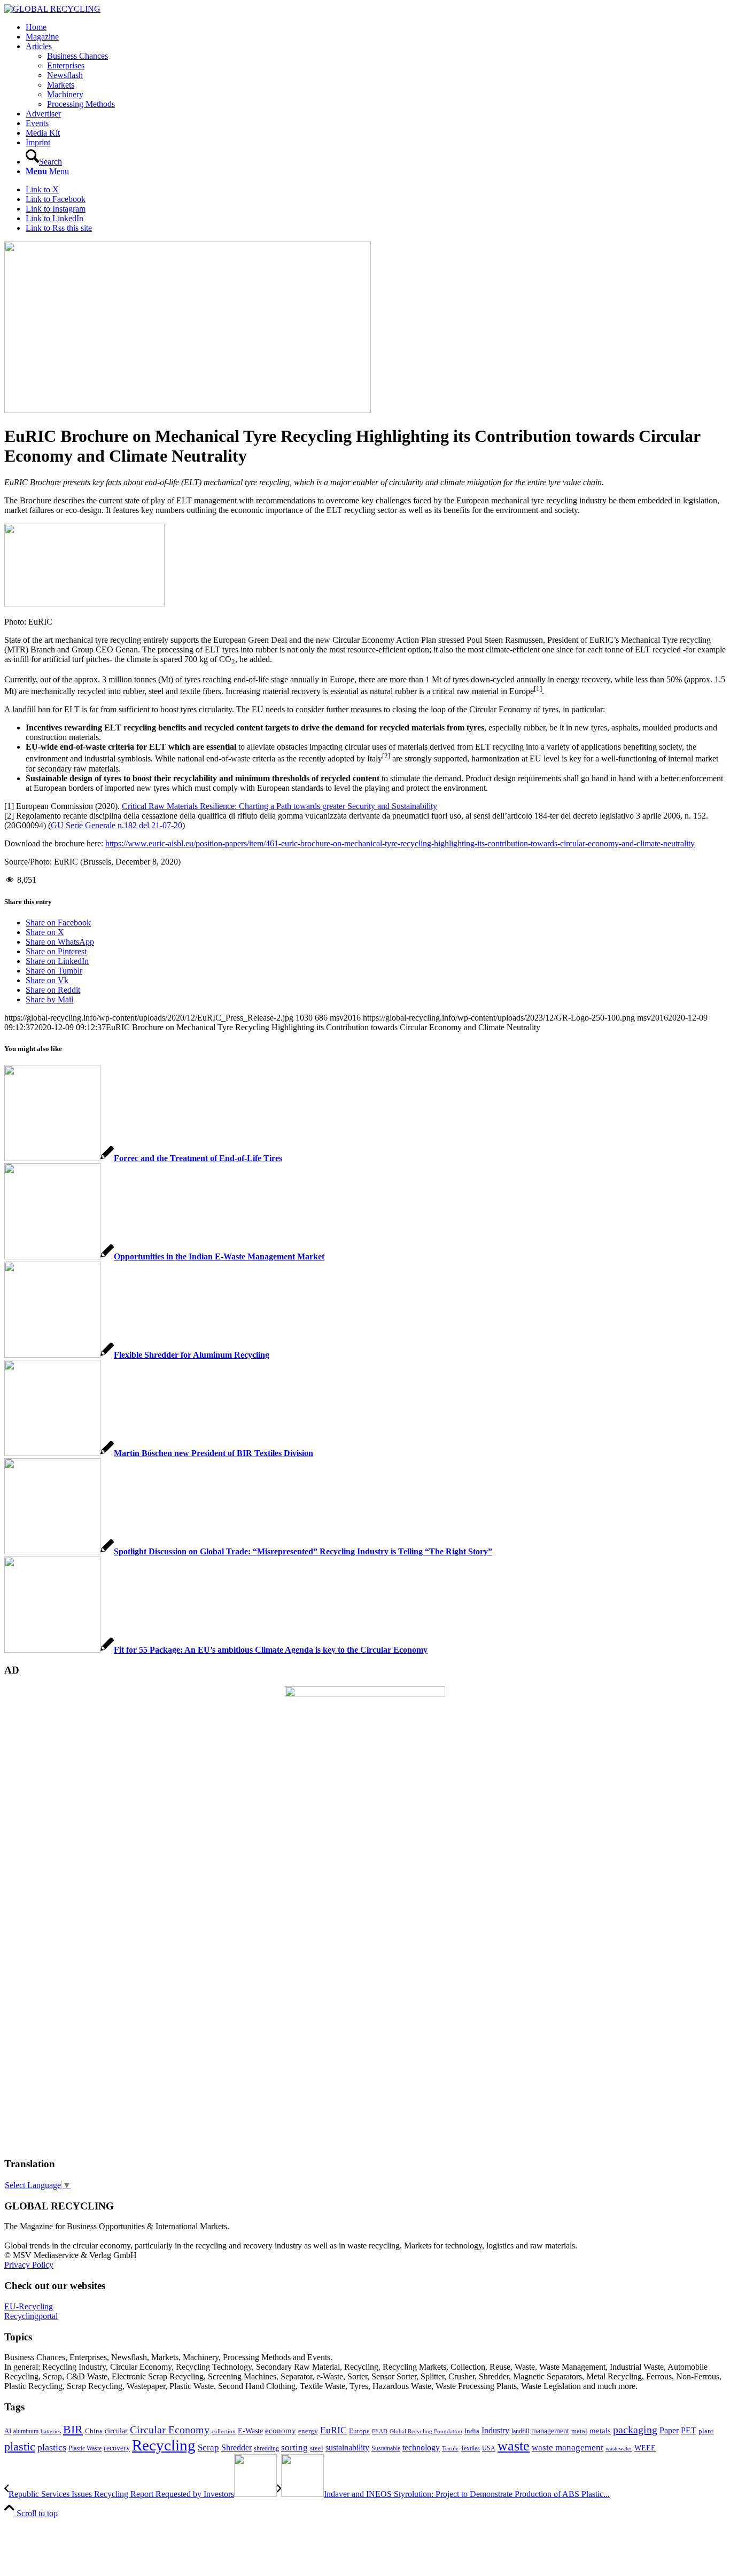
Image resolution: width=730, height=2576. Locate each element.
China (94, 2431)
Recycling (164, 2445)
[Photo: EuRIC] (188, 410)
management (550, 2431)
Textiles (470, 2448)
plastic (20, 2446)
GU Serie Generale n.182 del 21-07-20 (117, 825)
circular (116, 2431)
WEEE (645, 2448)
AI (8, 2431)
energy (308, 2431)
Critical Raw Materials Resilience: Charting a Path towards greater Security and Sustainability (279, 806)
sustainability (347, 2447)
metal (579, 2431)
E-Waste (250, 2431)
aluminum (26, 2431)
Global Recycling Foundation (426, 2431)
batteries (51, 2431)
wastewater (619, 2449)
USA (489, 2448)
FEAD (380, 2431)
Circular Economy (170, 2430)
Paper (669, 2430)
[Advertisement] (47, 1986)
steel (317, 2448)
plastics (52, 2447)
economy (281, 2431)
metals (600, 2430)
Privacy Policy (29, 2265)
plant (706, 2431)
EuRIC (333, 2430)
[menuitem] (376, 27)
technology (421, 2447)
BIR (73, 2430)
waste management (568, 2447)
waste (514, 2446)
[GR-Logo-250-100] (52, 9)
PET (689, 2430)
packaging (635, 2430)
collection (224, 2431)
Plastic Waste (85, 2448)
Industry (495, 2430)
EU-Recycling (29, 2306)
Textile (450, 2449)
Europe (359, 2431)
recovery (117, 2448)
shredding (266, 2448)
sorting (294, 2447)
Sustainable (386, 2448)
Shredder (236, 2447)
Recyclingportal (31, 2316)
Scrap (208, 2447)
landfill (520, 2431)
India (472, 2431)
